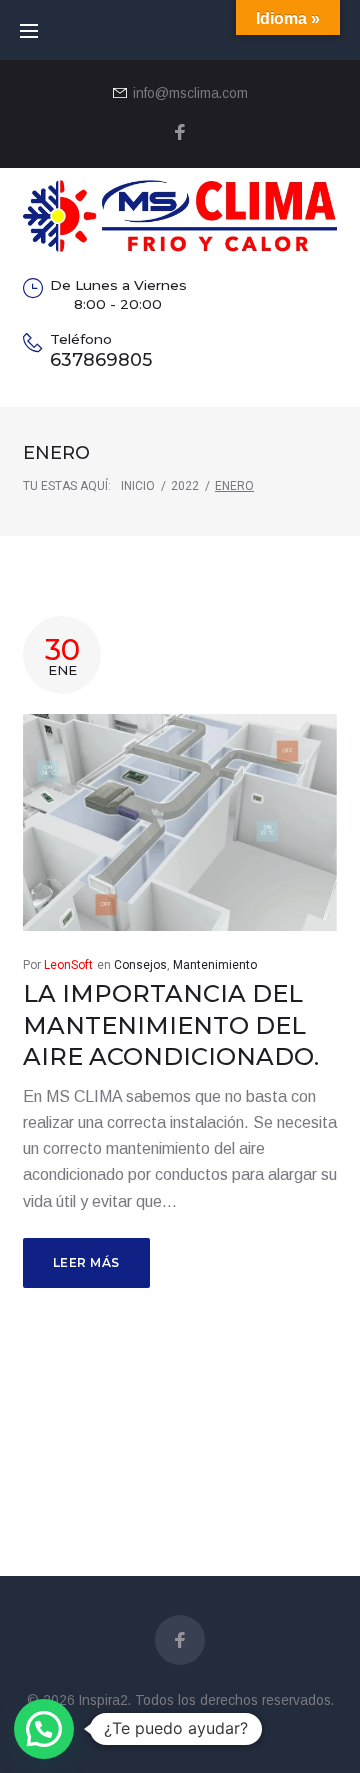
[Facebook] (180, 134)
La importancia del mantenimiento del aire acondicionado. (171, 1025)
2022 (185, 486)
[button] (44, 1729)
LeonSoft (68, 965)
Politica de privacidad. (180, 1724)
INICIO (138, 486)
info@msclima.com (190, 93)
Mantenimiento (215, 965)
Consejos (140, 965)
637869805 (101, 359)
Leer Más (86, 1262)
